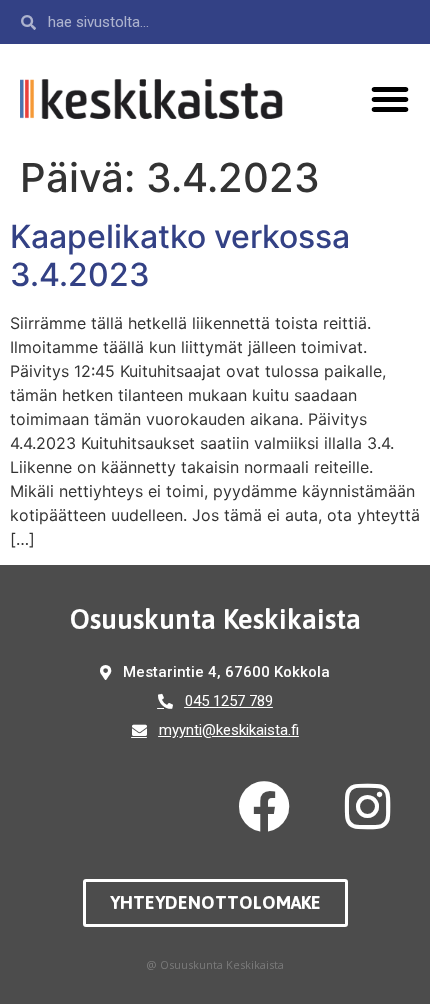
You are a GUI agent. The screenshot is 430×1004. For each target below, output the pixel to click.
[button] (390, 99)
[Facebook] (264, 807)
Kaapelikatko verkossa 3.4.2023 (180, 255)
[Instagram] (368, 807)
